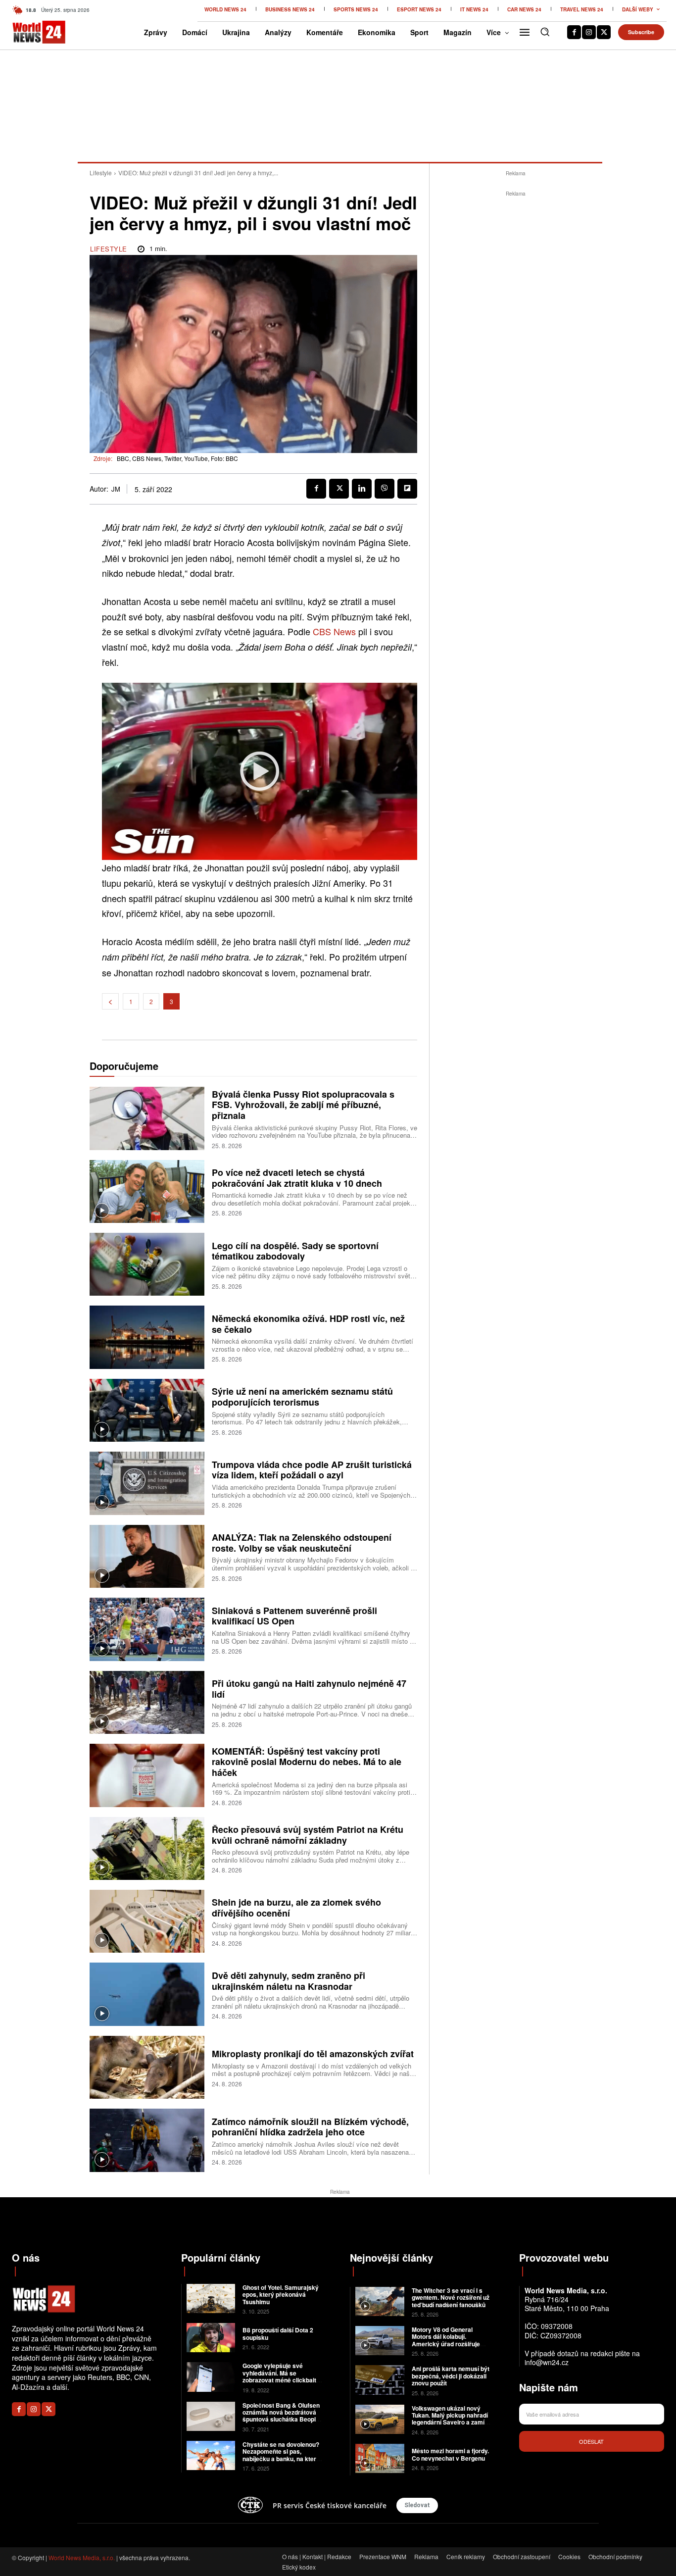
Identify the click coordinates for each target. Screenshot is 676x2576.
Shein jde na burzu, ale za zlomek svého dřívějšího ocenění (296, 1908)
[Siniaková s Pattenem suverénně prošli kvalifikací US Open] (147, 1629)
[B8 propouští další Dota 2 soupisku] (211, 2338)
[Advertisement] (516, 348)
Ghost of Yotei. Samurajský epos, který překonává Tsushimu (281, 2295)
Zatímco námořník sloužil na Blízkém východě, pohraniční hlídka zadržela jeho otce (310, 2127)
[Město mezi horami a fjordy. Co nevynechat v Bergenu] (380, 2458)
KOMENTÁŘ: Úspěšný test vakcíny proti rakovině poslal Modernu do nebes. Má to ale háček (307, 1762)
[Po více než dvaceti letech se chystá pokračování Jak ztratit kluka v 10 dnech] (147, 1191)
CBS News (334, 631)
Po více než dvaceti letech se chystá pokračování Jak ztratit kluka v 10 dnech (297, 1178)
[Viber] (385, 489)
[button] (545, 32)
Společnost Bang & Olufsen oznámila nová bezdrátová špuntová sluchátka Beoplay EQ (283, 2416)
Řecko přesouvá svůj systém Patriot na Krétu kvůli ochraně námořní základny (308, 1835)
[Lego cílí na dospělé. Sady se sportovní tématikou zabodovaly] (147, 1264)
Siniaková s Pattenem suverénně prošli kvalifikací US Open (294, 1616)
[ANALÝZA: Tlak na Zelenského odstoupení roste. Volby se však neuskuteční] (147, 1556)
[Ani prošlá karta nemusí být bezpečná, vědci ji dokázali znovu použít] (380, 2380)
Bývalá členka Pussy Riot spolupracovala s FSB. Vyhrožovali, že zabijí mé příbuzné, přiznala (303, 1105)
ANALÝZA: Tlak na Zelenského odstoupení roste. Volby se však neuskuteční (302, 1543)
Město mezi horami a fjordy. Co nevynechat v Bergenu (450, 2454)
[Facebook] (574, 32)
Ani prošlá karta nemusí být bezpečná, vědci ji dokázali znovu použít (451, 2376)
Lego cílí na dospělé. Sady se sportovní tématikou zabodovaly (295, 1251)
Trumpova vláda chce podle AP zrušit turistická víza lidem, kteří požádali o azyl (312, 1470)
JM (116, 489)
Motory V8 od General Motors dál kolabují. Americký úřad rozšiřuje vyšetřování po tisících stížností (446, 2344)
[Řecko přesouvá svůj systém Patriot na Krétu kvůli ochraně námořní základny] (147, 1848)
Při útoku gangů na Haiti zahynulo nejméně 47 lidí (309, 1689)
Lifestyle (101, 173)
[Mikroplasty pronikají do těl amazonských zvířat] (147, 2067)
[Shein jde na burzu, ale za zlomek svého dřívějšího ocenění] (147, 1921)
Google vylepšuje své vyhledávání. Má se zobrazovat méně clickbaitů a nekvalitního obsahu (281, 2376)
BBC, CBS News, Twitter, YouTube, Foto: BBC (177, 458)
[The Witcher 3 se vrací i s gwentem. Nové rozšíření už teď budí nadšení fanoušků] (380, 2301)
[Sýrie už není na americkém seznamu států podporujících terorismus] (147, 1410)
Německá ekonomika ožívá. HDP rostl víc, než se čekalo (308, 1324)
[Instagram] (589, 32)
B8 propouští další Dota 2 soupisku (278, 2333)
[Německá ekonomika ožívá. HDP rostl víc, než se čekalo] (147, 1337)
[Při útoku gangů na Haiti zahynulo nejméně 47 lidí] (147, 1702)
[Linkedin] (362, 489)
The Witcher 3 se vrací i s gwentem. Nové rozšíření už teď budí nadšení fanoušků (451, 2298)
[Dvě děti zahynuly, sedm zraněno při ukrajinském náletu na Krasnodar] (147, 1994)
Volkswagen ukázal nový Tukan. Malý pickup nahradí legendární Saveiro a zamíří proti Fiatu (450, 2419)
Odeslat (591, 2441)
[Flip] (407, 489)
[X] (604, 32)
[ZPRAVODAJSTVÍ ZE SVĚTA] (27, 32)
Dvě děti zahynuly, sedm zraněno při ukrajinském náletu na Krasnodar (289, 1981)
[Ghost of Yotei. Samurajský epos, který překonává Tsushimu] (211, 2298)
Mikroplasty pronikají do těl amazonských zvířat (313, 2054)
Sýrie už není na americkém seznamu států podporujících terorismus (302, 1397)
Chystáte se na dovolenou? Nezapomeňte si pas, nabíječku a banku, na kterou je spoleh (283, 2455)
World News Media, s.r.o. (82, 2557)
